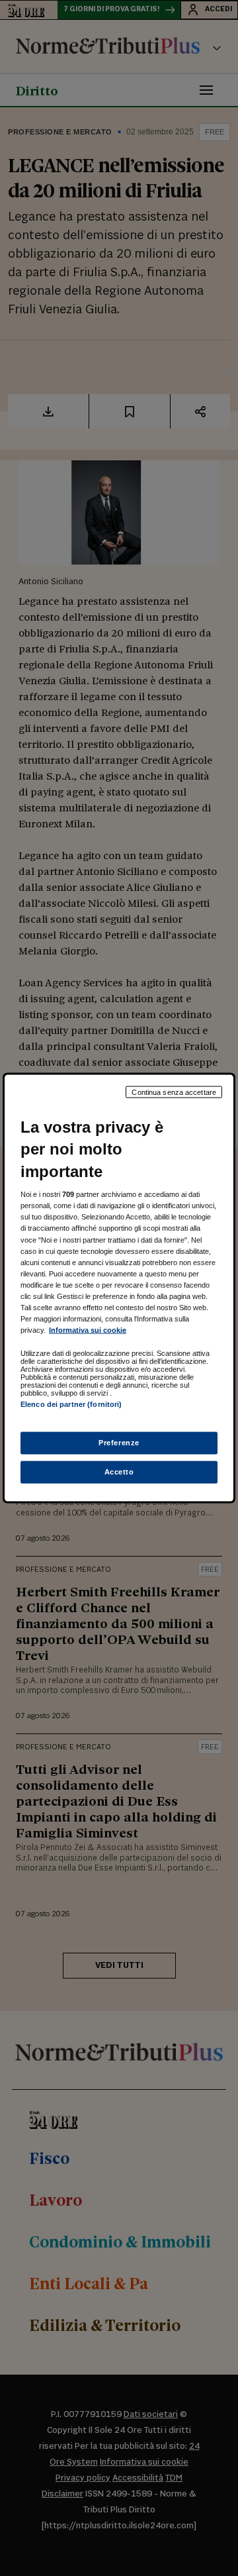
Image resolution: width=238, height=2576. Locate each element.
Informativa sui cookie (88, 1330)
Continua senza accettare (174, 1092)
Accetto (119, 1472)
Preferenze (119, 1443)
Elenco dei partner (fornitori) (71, 1404)
